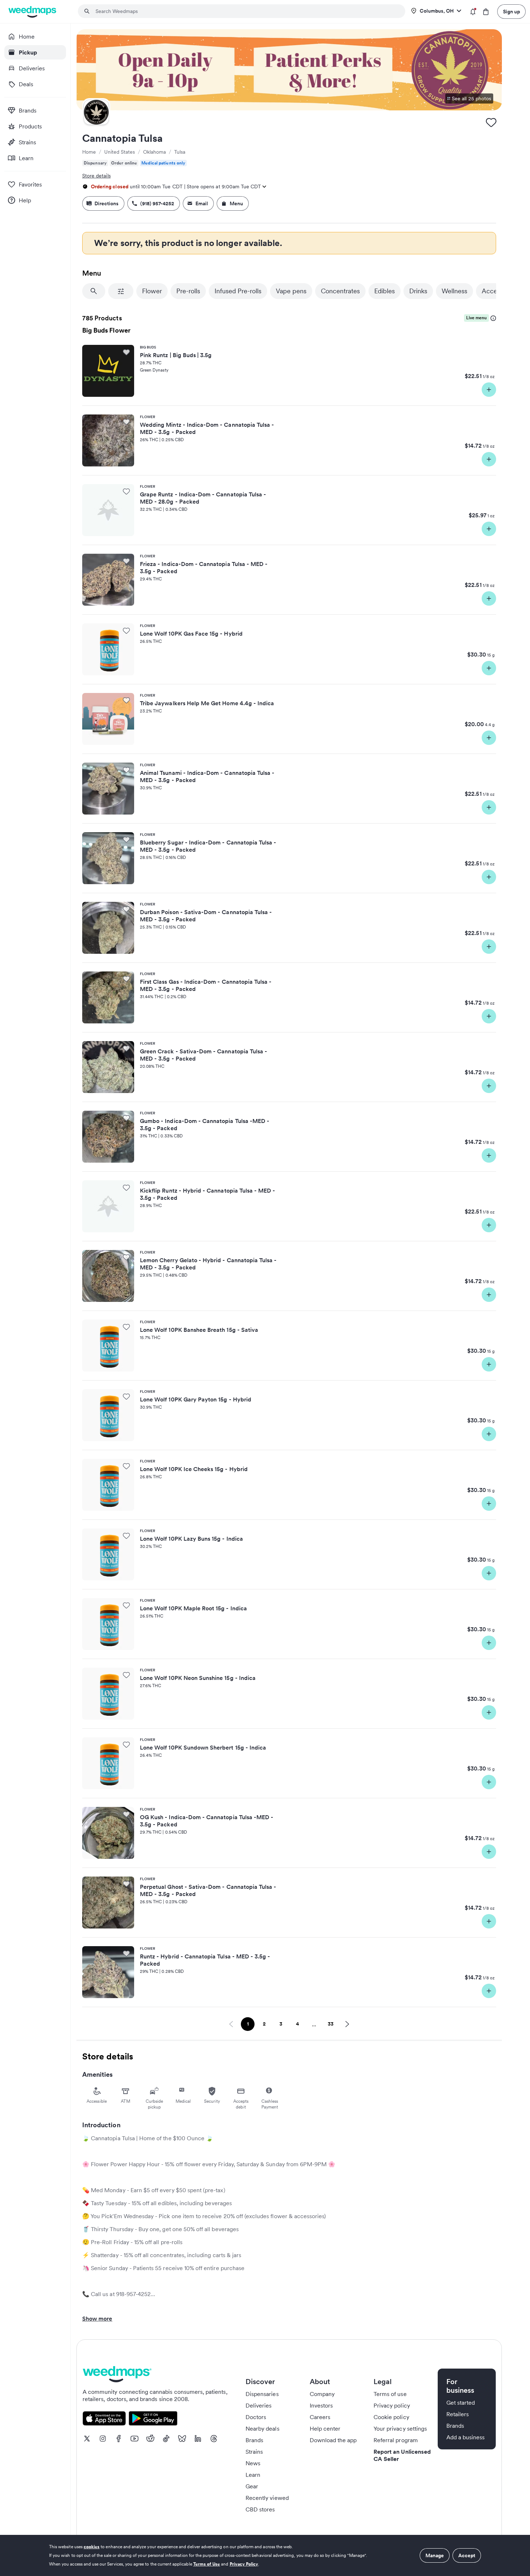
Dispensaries (262, 2394)
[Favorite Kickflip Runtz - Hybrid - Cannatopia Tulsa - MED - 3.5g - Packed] (126, 1188)
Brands (254, 2440)
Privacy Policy (244, 2564)
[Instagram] (103, 2439)
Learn (253, 2475)
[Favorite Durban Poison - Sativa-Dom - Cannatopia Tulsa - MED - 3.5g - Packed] (126, 909)
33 (333, 2025)
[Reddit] (150, 2439)
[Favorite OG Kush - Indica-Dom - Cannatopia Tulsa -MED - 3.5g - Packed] (126, 1814)
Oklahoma (154, 152)
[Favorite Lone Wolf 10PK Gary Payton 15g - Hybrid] (126, 1396)
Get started (461, 2402)
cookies (92, 2547)
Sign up (511, 12)
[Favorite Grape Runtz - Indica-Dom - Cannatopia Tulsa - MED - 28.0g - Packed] (126, 491)
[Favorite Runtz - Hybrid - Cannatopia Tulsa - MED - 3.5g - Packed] (126, 1953)
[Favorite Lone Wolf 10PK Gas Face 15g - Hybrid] (126, 631)
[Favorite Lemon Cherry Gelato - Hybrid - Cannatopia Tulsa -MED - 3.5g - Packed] (126, 1257)
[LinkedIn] (198, 2439)
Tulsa (180, 152)
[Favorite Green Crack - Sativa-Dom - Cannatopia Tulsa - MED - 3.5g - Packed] (126, 1048)
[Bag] (486, 12)
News (253, 2463)
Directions (107, 203)
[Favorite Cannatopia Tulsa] (491, 122)
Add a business (466, 2437)
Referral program (396, 2440)
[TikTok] (166, 2439)
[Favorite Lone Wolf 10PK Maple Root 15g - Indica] (126, 1605)
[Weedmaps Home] (33, 12)
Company (322, 2394)
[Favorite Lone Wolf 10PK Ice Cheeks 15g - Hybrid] (126, 1466)
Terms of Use (207, 2564)
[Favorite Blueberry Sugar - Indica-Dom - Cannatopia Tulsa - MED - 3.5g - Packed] (126, 839)
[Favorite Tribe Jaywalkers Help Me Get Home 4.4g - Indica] (126, 700)
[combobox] (246, 11)
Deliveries (259, 2405)
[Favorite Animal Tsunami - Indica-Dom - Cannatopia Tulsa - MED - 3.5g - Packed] (126, 770)
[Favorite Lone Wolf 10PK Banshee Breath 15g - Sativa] (126, 1327)
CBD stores (260, 2509)
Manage (435, 2555)
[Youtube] (134, 2439)
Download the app (333, 2440)
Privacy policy (392, 2405)
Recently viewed (267, 2498)
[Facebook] (119, 2439)
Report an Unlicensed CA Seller (402, 2455)
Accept (467, 2555)
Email (202, 203)
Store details (96, 176)
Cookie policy (391, 2417)
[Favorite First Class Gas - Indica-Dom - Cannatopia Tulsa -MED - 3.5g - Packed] (126, 979)
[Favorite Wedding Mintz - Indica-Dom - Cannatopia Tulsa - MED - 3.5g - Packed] (126, 422)
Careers (320, 2417)
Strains (254, 2452)
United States (120, 152)
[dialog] (265, 2555)
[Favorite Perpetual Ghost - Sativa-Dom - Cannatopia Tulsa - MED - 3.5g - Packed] (126, 1884)
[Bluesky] (182, 2439)
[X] (87, 2439)
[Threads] (214, 2439)
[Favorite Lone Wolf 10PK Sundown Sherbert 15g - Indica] (126, 1745)
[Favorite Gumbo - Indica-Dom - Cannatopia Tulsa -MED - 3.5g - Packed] (126, 1118)
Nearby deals (262, 2428)
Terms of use (390, 2394)
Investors (321, 2405)
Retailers (458, 2414)
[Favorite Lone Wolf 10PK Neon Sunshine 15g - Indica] (126, 1675)
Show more (97, 2318)
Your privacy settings (400, 2428)
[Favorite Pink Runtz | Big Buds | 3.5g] (126, 352)
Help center (325, 2428)
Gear (252, 2486)
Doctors (256, 2417)
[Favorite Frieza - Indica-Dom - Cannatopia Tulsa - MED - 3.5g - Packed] (126, 561)
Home (89, 152)
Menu (236, 203)
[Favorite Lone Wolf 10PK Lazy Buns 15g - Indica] (126, 1536)
